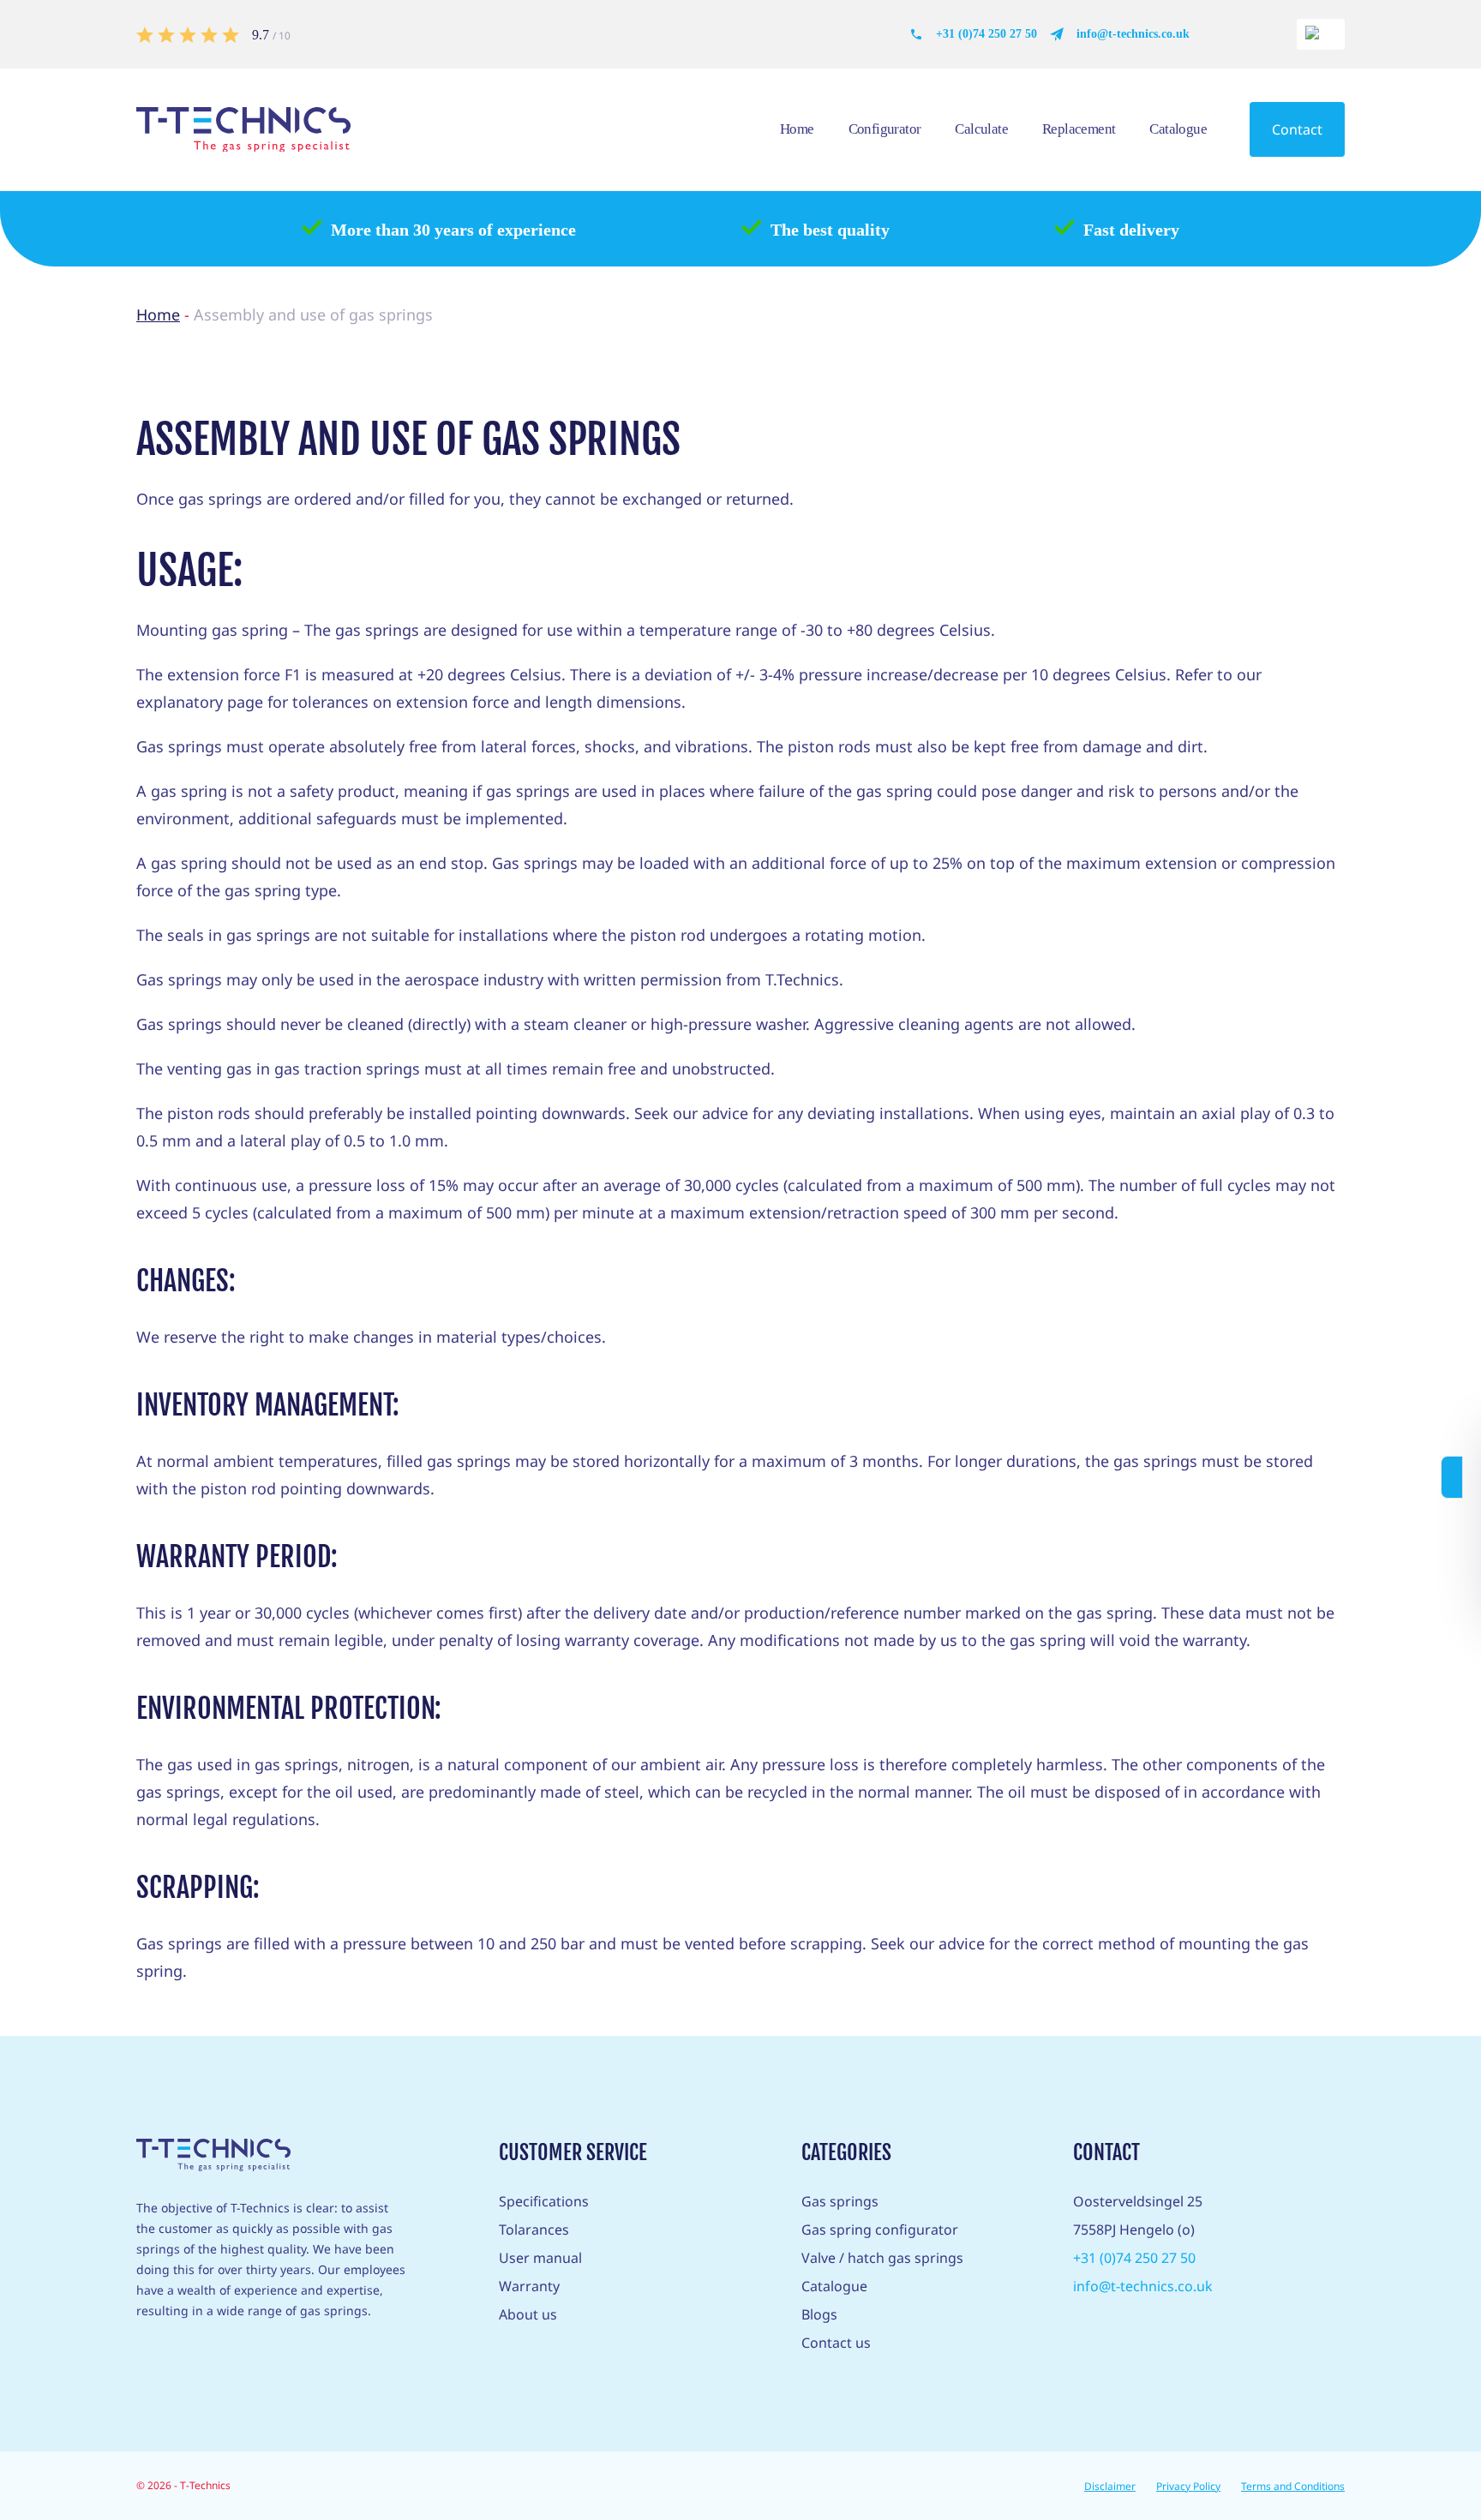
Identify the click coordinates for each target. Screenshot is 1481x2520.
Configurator (885, 129)
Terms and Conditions (1293, 2486)
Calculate (981, 129)
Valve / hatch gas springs (882, 2258)
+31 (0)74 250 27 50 (986, 34)
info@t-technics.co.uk (1133, 34)
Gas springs (840, 2201)
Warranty (529, 2286)
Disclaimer (1110, 2486)
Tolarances (534, 2230)
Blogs (819, 2314)
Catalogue (1178, 129)
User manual (540, 2258)
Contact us (836, 2343)
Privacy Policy (1188, 2486)
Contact (1297, 129)
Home (797, 129)
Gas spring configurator (880, 2230)
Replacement (1079, 129)
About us (528, 2314)
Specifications (544, 2201)
